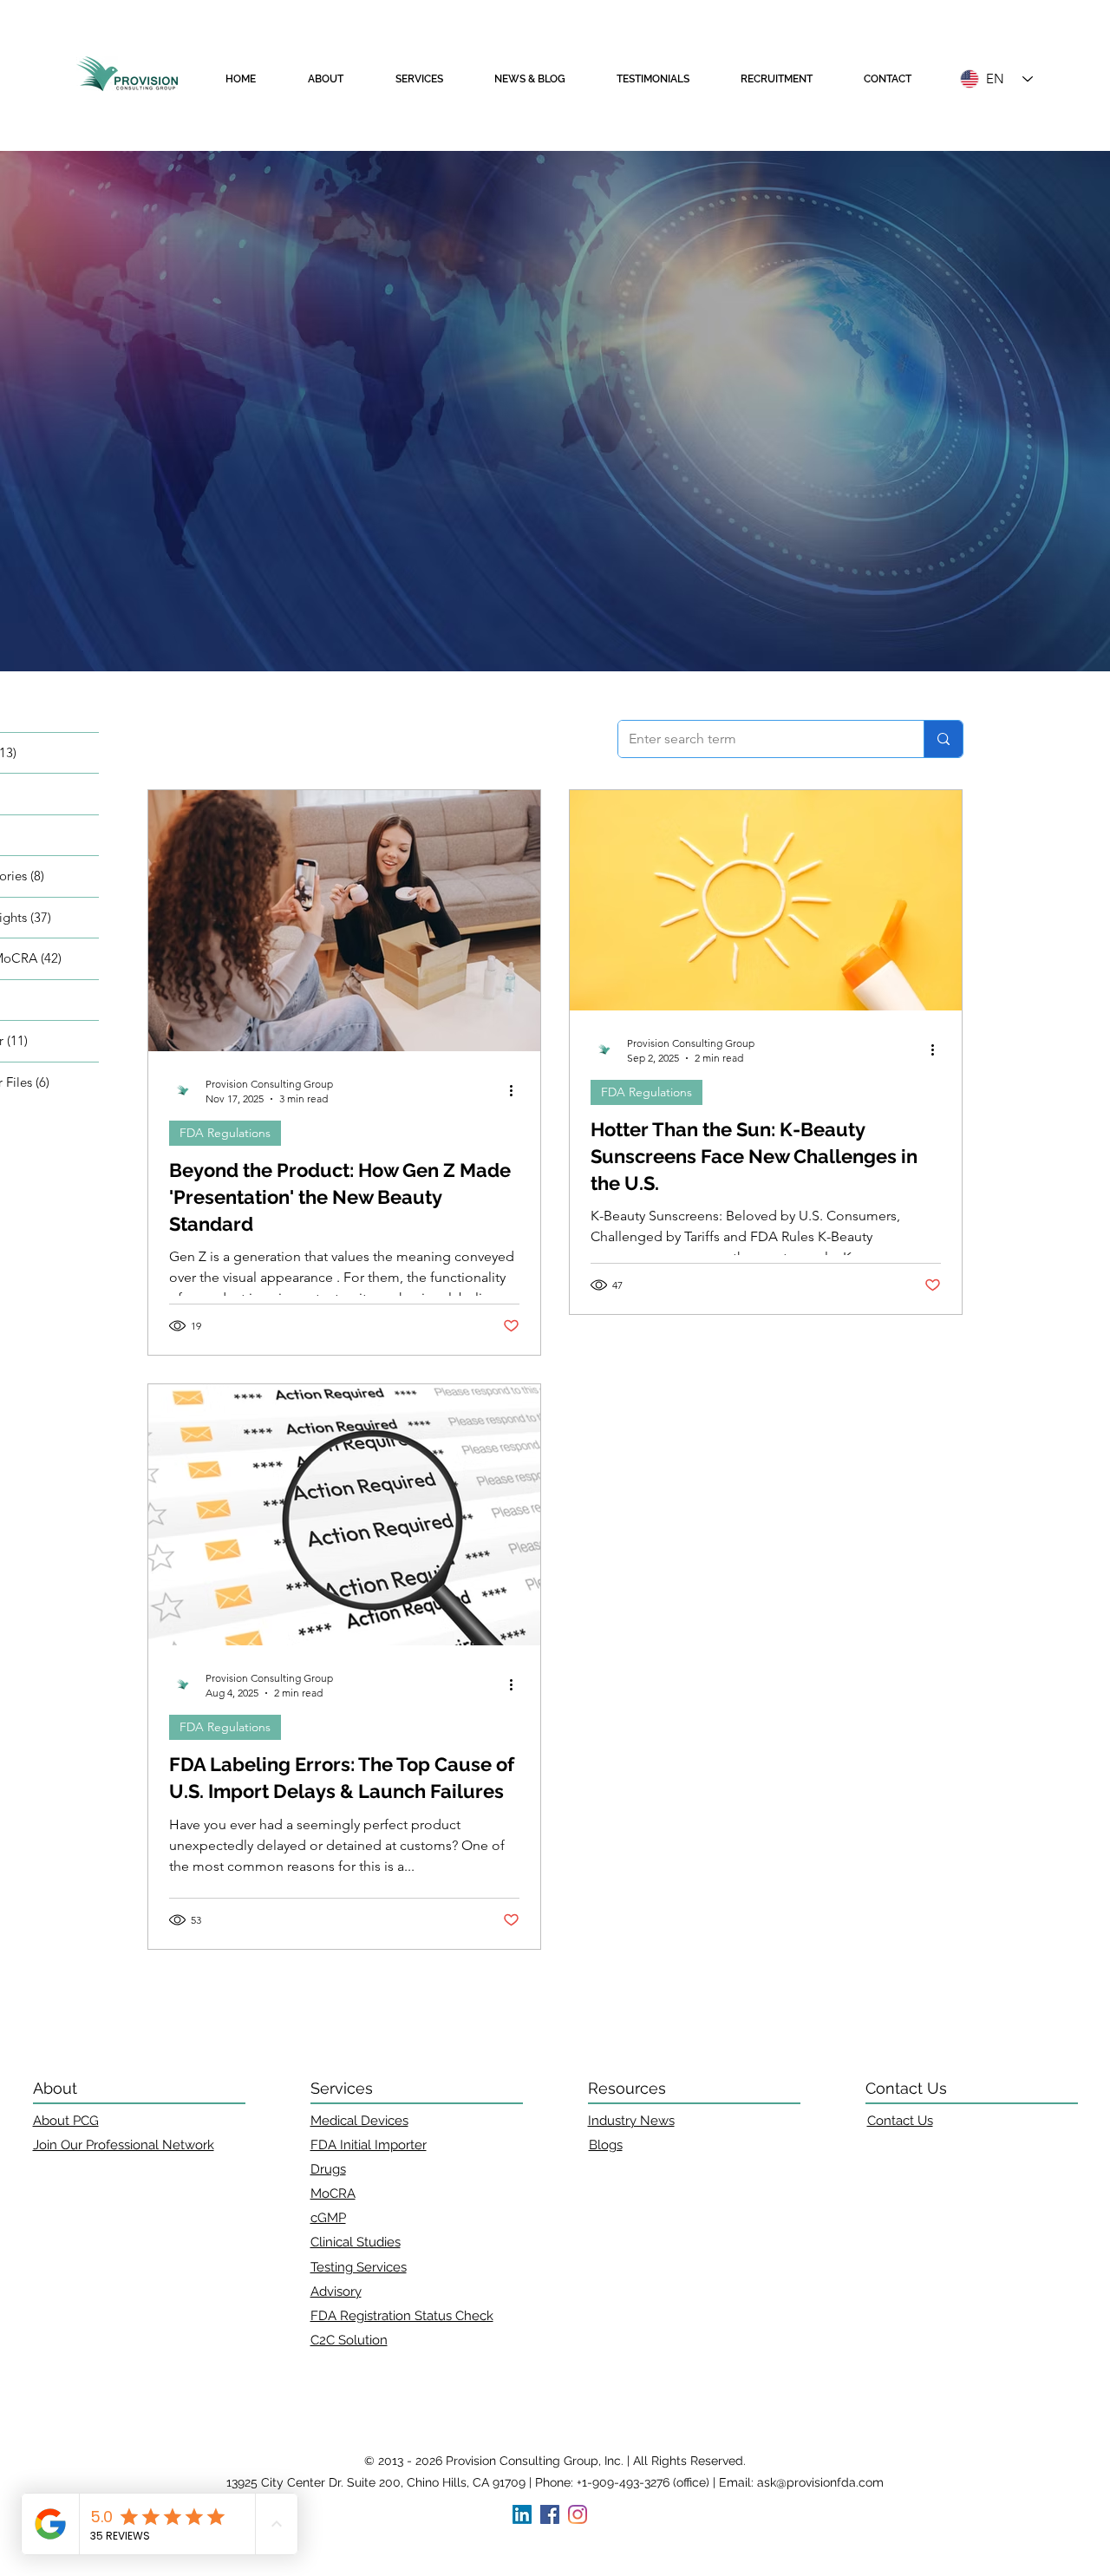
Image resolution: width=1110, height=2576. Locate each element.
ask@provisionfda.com (820, 2482)
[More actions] (517, 1090)
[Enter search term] (943, 739)
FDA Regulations (225, 1133)
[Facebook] (550, 2514)
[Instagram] (578, 2514)
